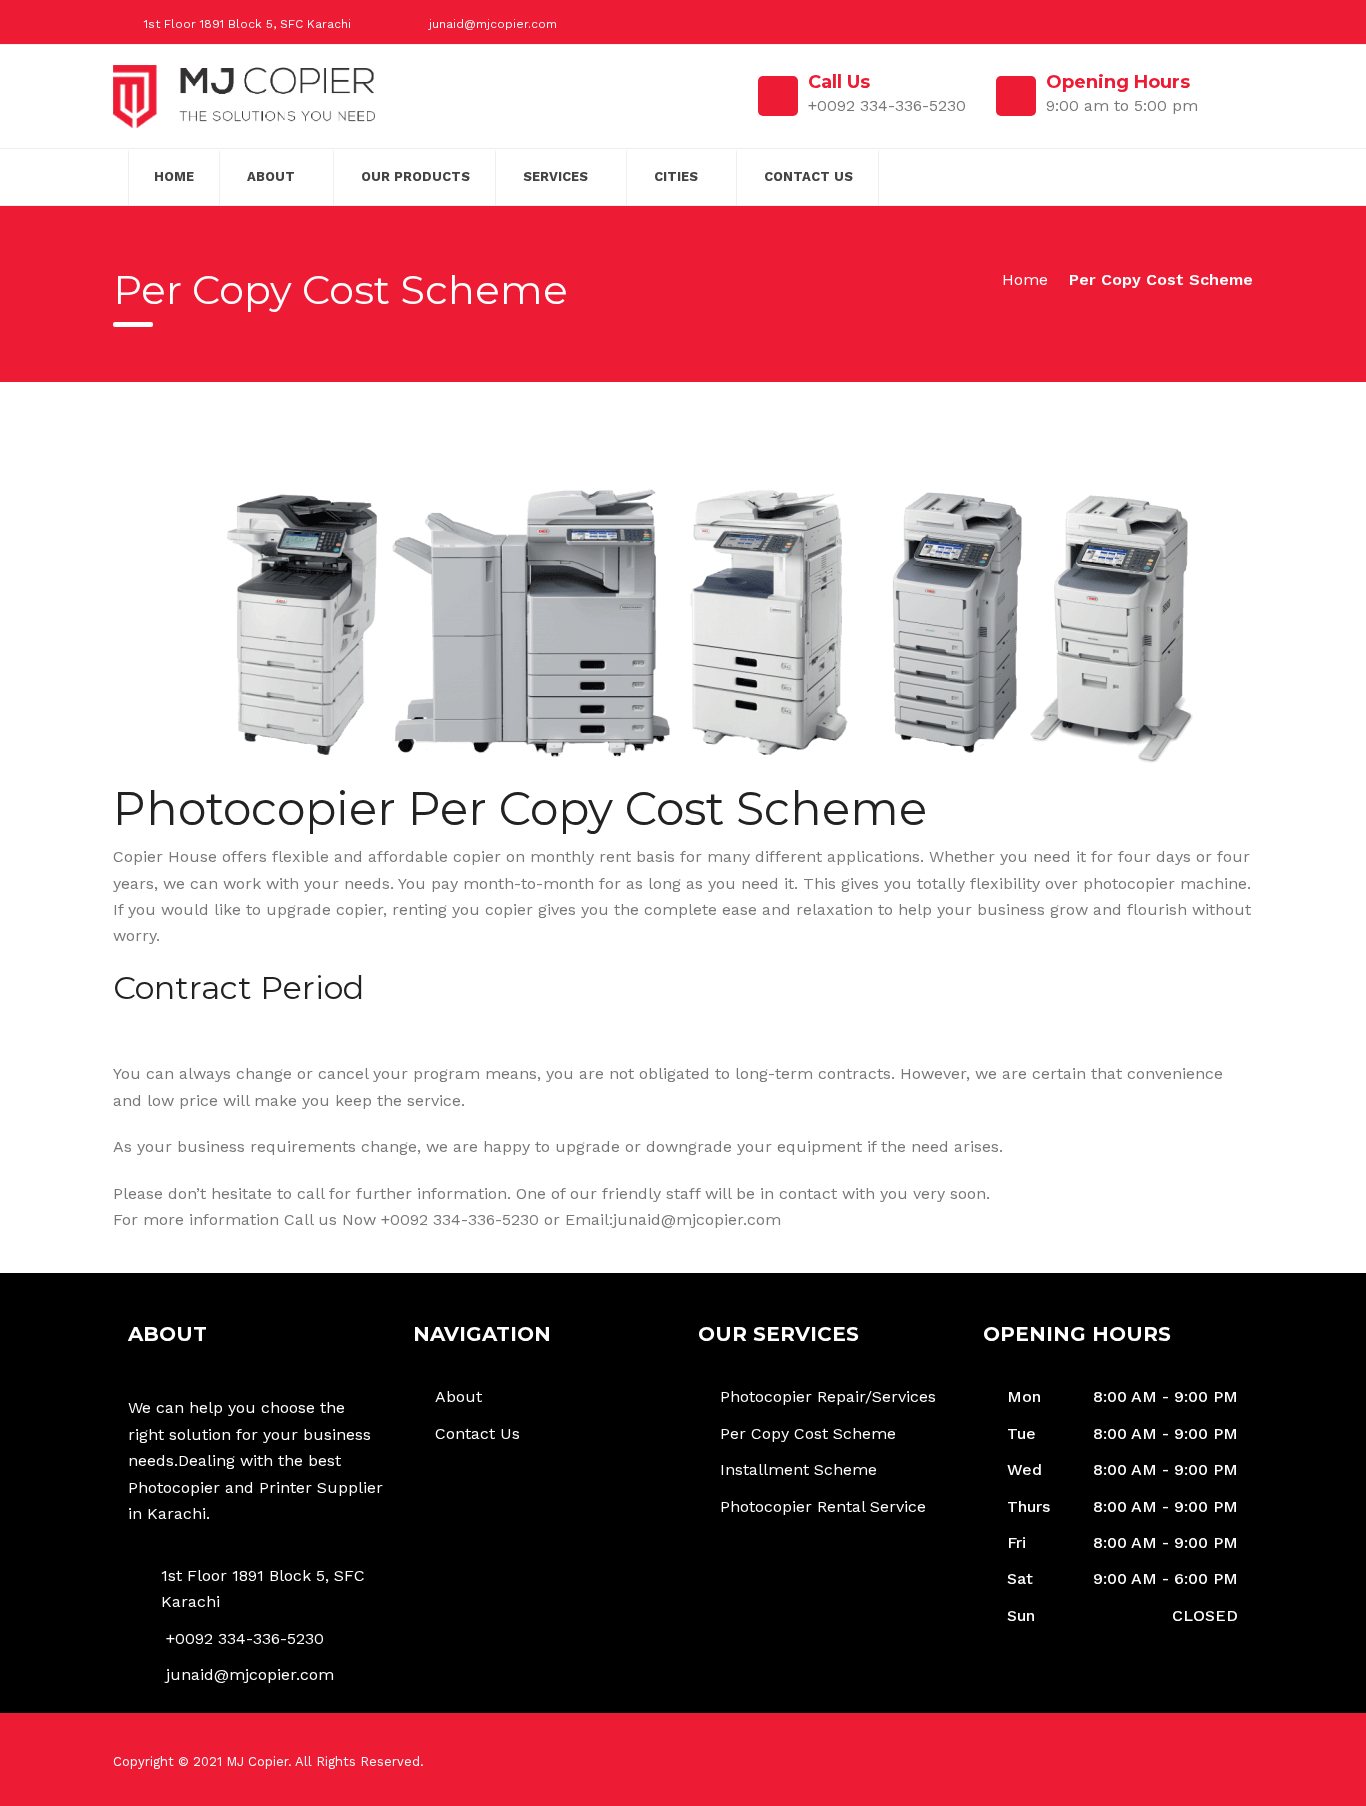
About (271, 176)
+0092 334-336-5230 (245, 1638)
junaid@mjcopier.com (493, 24)
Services (555, 176)
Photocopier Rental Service (823, 1506)
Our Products (415, 176)
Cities (676, 176)
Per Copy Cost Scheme (808, 1433)
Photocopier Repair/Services (828, 1396)
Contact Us (808, 176)
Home (174, 176)
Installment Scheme (798, 1469)
